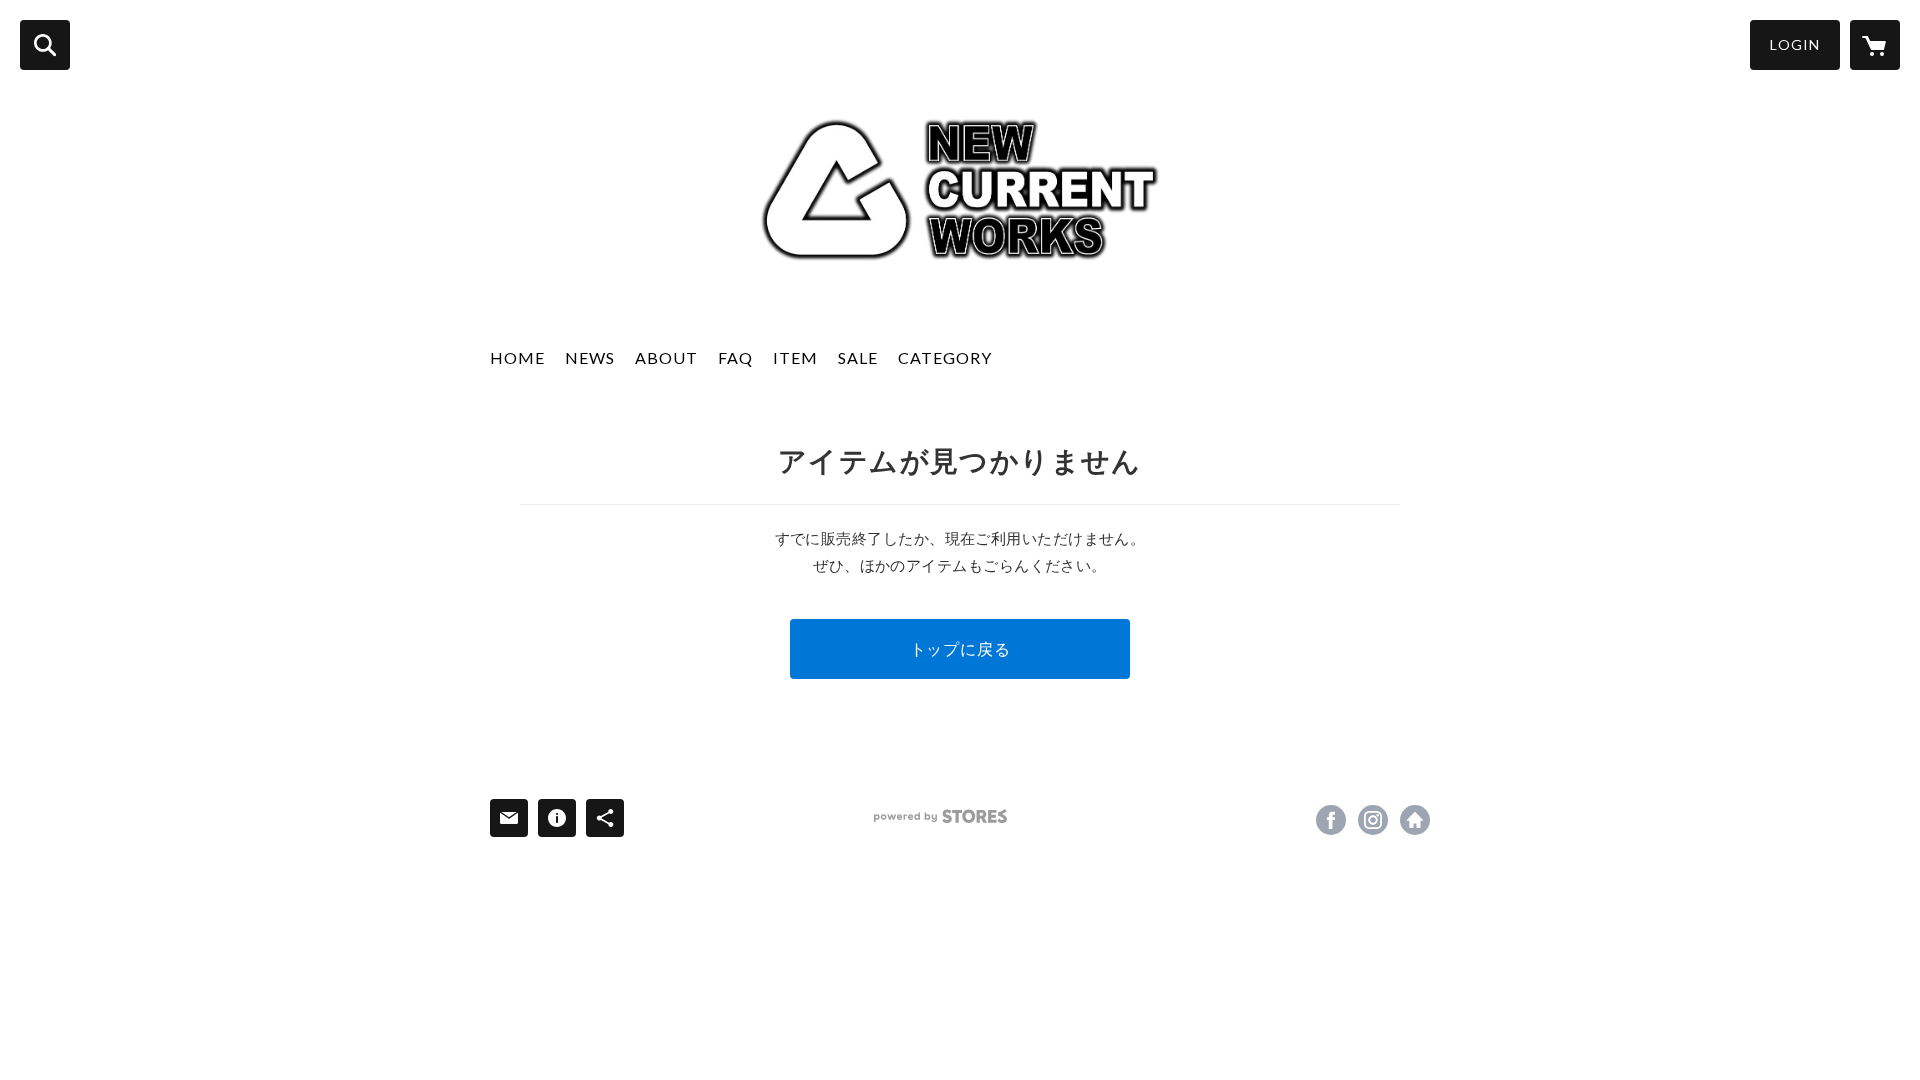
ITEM (795, 357)
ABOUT (666, 357)
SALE (858, 357)
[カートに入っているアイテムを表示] (1875, 45)
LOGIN (1795, 44)
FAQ (735, 357)
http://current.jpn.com (1415, 820)
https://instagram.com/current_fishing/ (1373, 820)
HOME (517, 357)
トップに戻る (960, 648)
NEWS (590, 357)
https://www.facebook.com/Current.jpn (1331, 820)
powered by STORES (940, 816)
